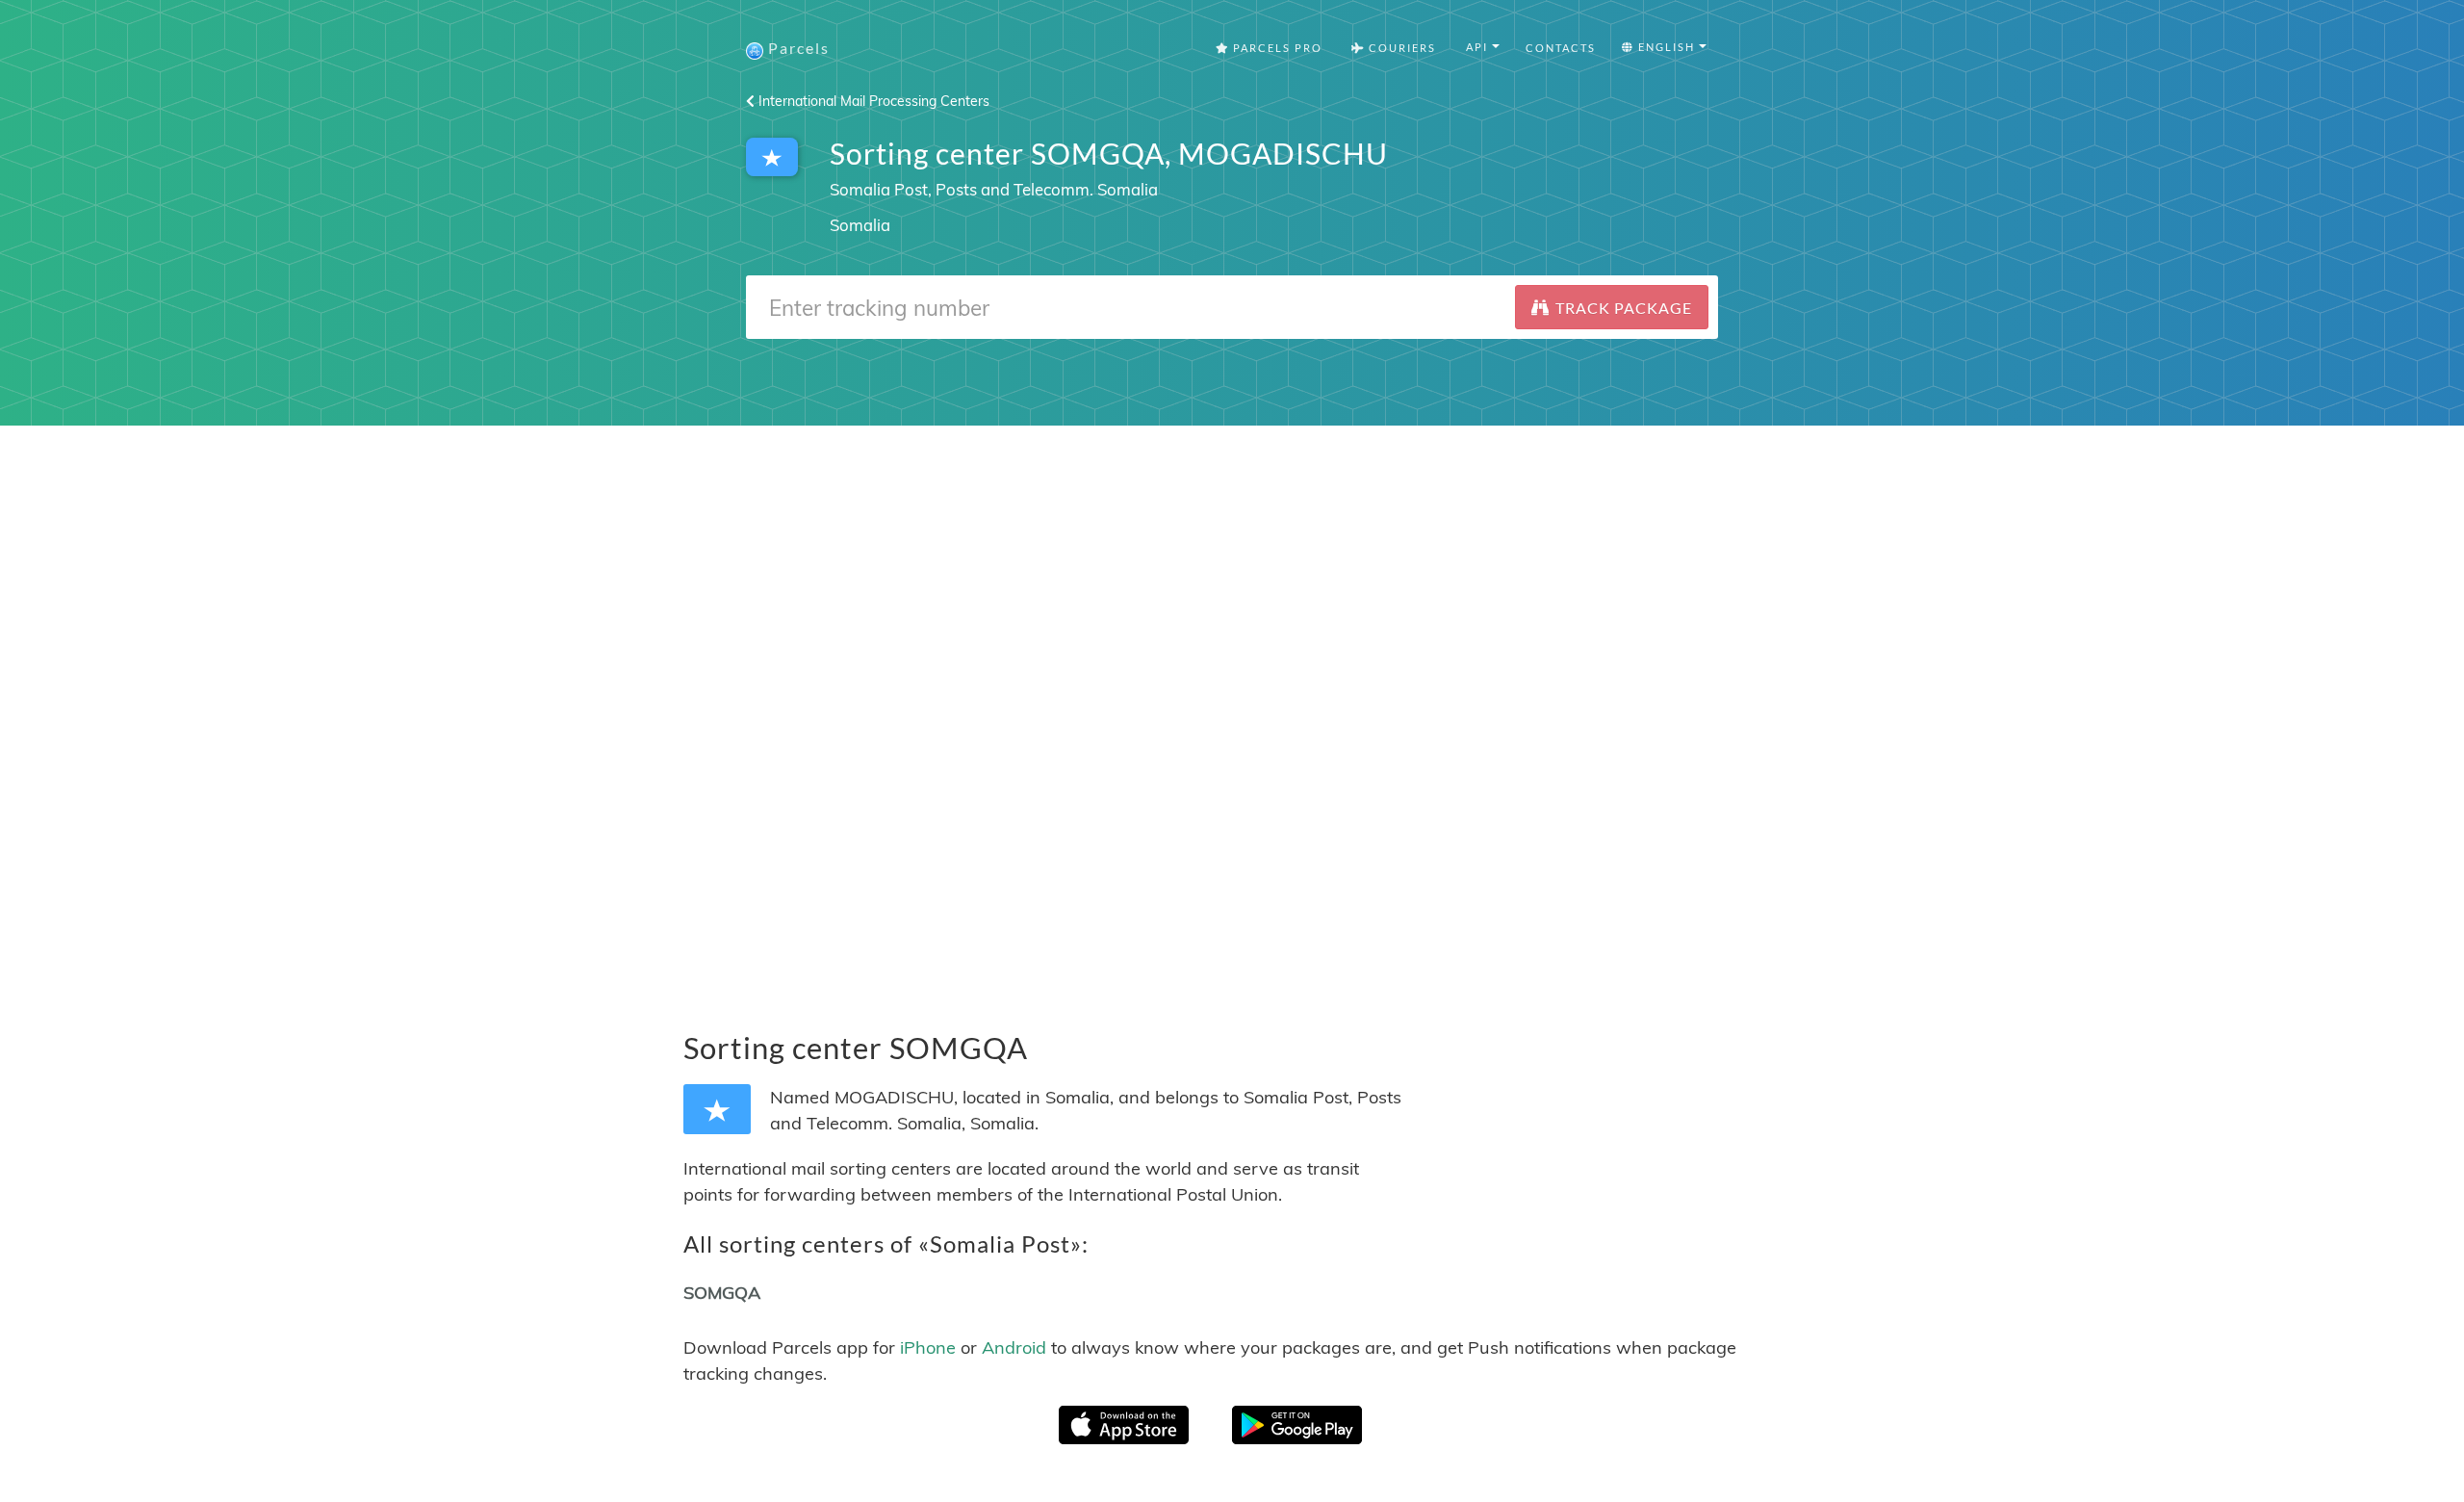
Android (1014, 1347)
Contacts (1561, 48)
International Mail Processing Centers (872, 101)
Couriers (1400, 48)
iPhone (928, 1347)
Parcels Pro (1276, 48)
